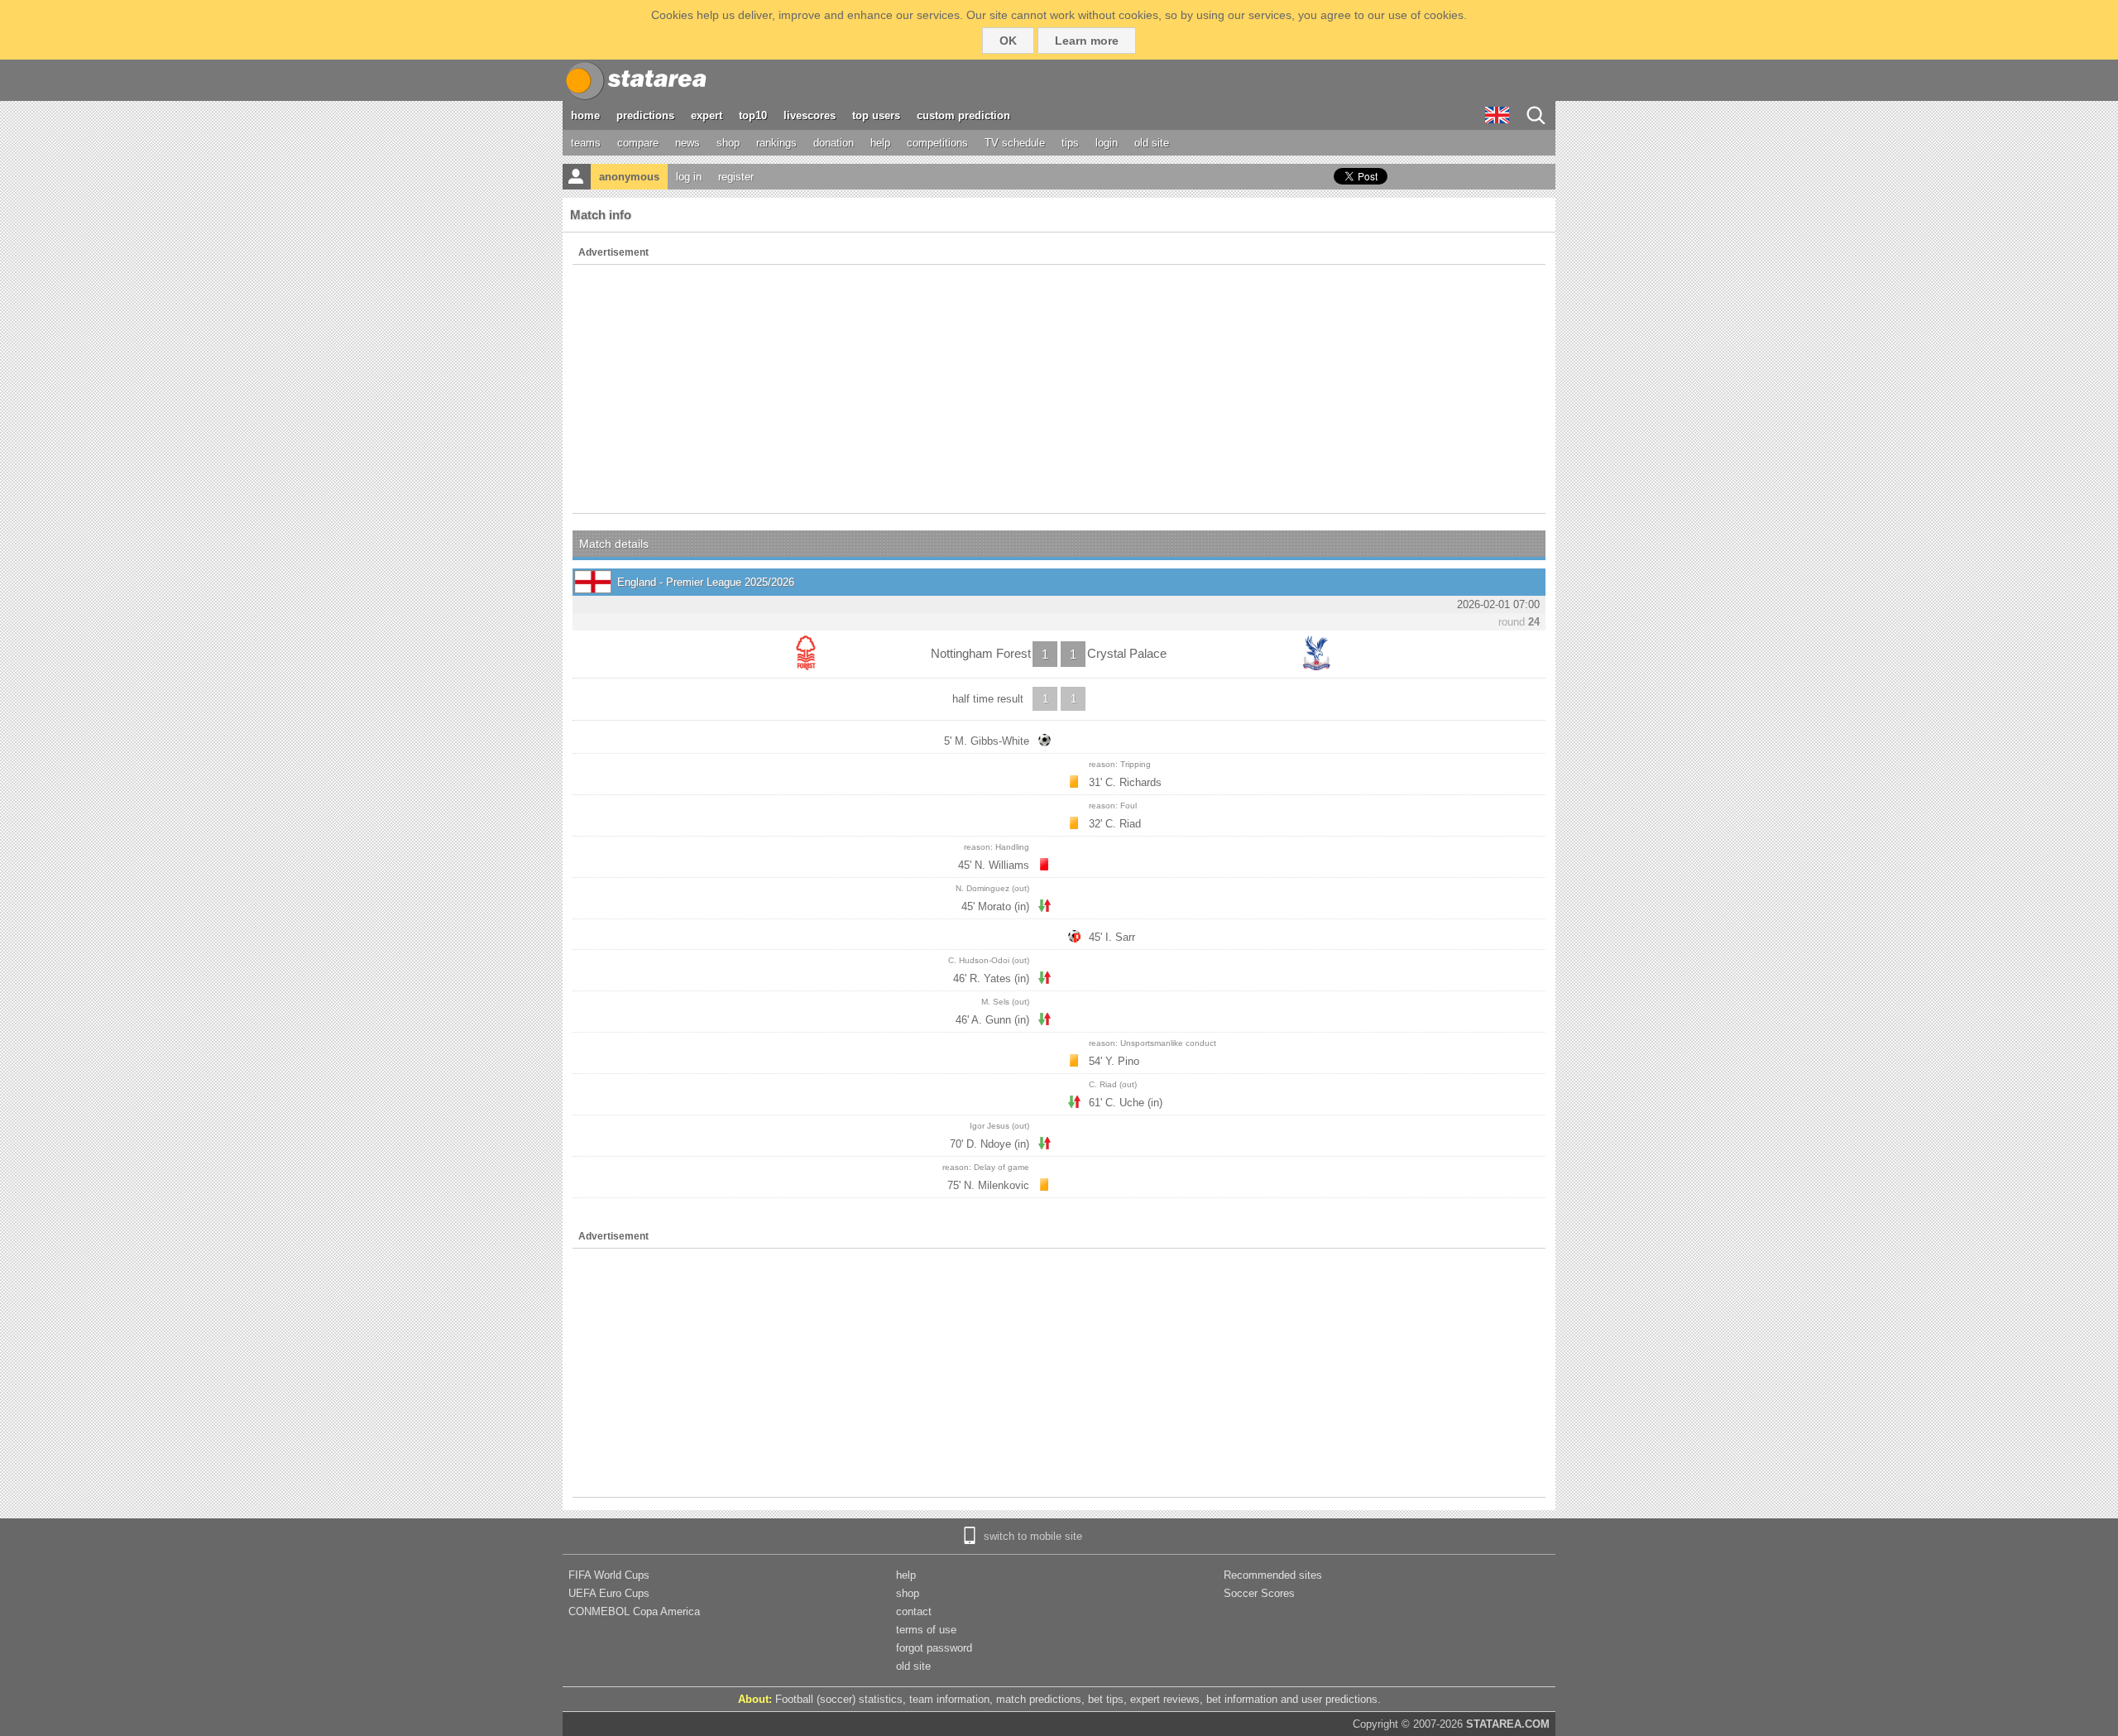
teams (586, 143)
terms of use (926, 1630)
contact (914, 1611)
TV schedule (1015, 143)
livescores (810, 115)
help (880, 143)
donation (834, 143)
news (688, 143)
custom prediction (963, 115)
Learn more (1087, 41)
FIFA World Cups (609, 1575)
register (736, 177)
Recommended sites (1273, 1575)
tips (1070, 143)
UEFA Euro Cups (609, 1593)
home (585, 115)
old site (1152, 143)
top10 (753, 115)
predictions (645, 115)
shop (728, 143)
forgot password (934, 1648)
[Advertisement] (1059, 389)
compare (638, 143)
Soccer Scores (1259, 1593)
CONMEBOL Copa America (634, 1611)
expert (707, 115)
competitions (937, 143)
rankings (776, 143)
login (1107, 143)
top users (876, 115)
